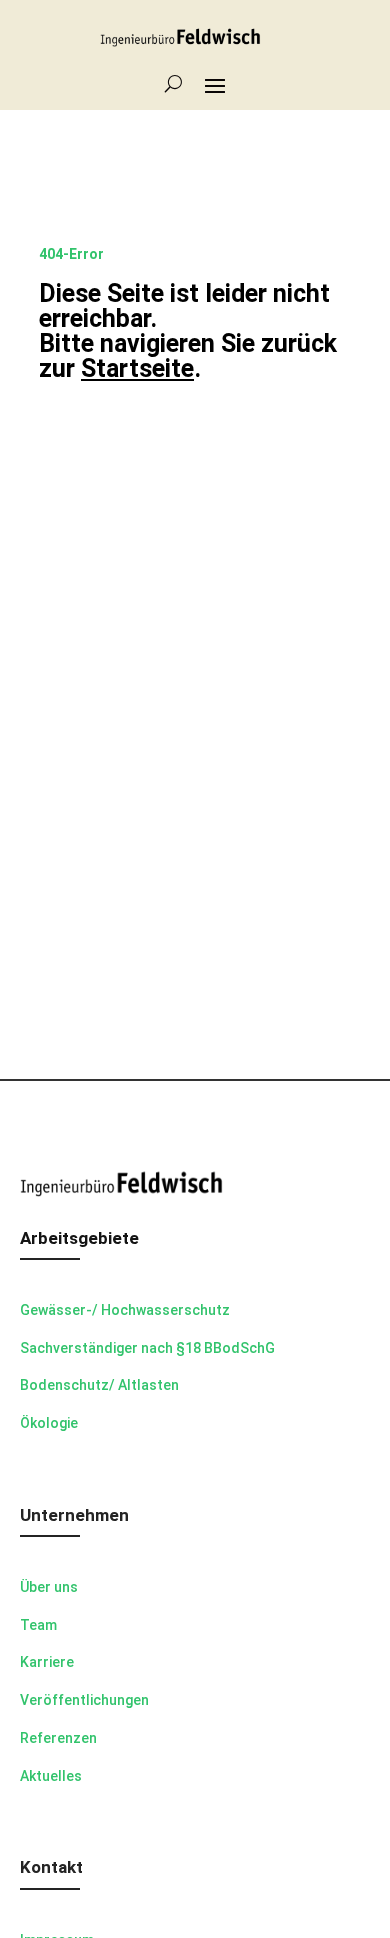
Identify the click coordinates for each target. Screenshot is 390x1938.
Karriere (47, 1662)
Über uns (49, 1587)
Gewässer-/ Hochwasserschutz (125, 1310)
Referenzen (58, 1738)
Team (38, 1625)
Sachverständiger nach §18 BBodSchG (147, 1348)
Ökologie (49, 1423)
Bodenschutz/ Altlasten (99, 1385)
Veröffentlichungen (84, 1700)
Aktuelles (51, 1776)
